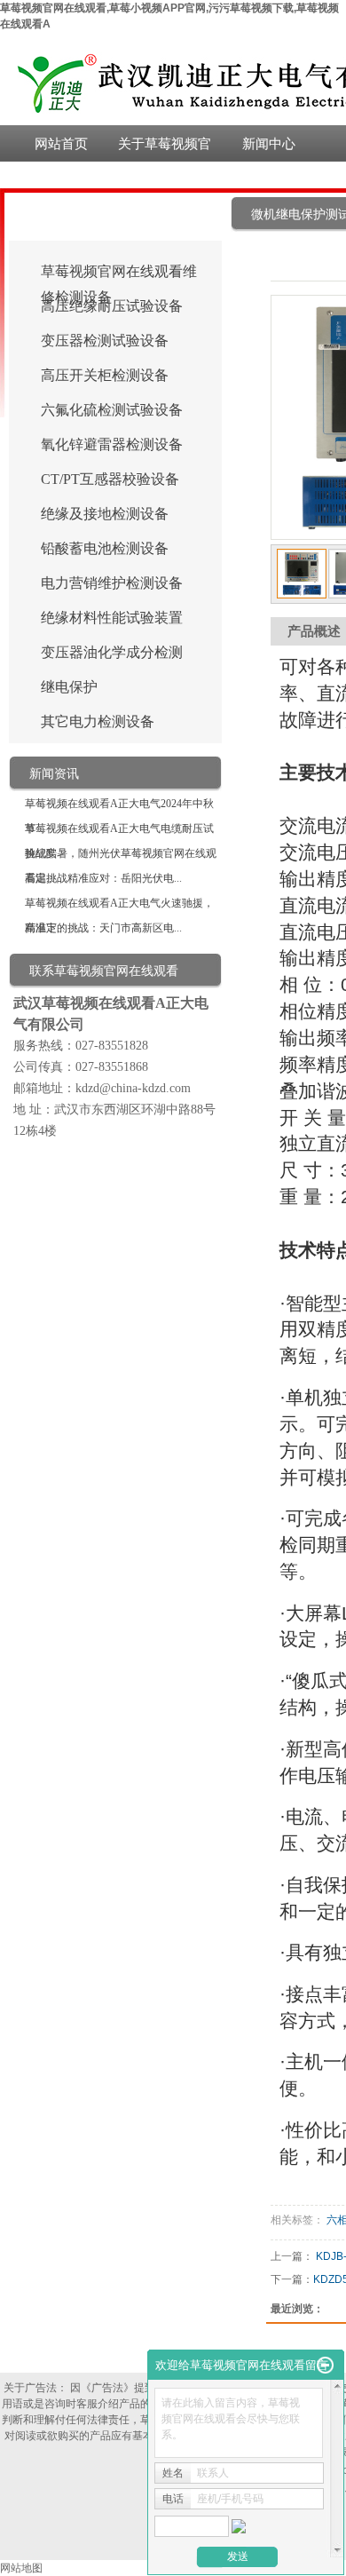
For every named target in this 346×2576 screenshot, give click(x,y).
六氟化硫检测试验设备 (112, 410)
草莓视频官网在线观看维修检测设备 (119, 274)
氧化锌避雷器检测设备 (112, 444)
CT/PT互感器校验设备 (110, 479)
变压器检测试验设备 (105, 341)
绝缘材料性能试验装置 (112, 618)
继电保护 (69, 687)
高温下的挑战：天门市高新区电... (103, 928)
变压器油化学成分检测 (112, 652)
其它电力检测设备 (98, 721)
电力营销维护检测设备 (112, 583)
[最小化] (325, 2366)
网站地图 (21, 2568)
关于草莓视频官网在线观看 (165, 149)
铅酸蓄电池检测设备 (105, 548)
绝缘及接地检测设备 (105, 514)
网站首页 (61, 143)
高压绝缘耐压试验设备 (112, 306)
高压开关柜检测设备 (105, 375)
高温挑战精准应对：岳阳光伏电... (103, 878)
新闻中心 (269, 143)
